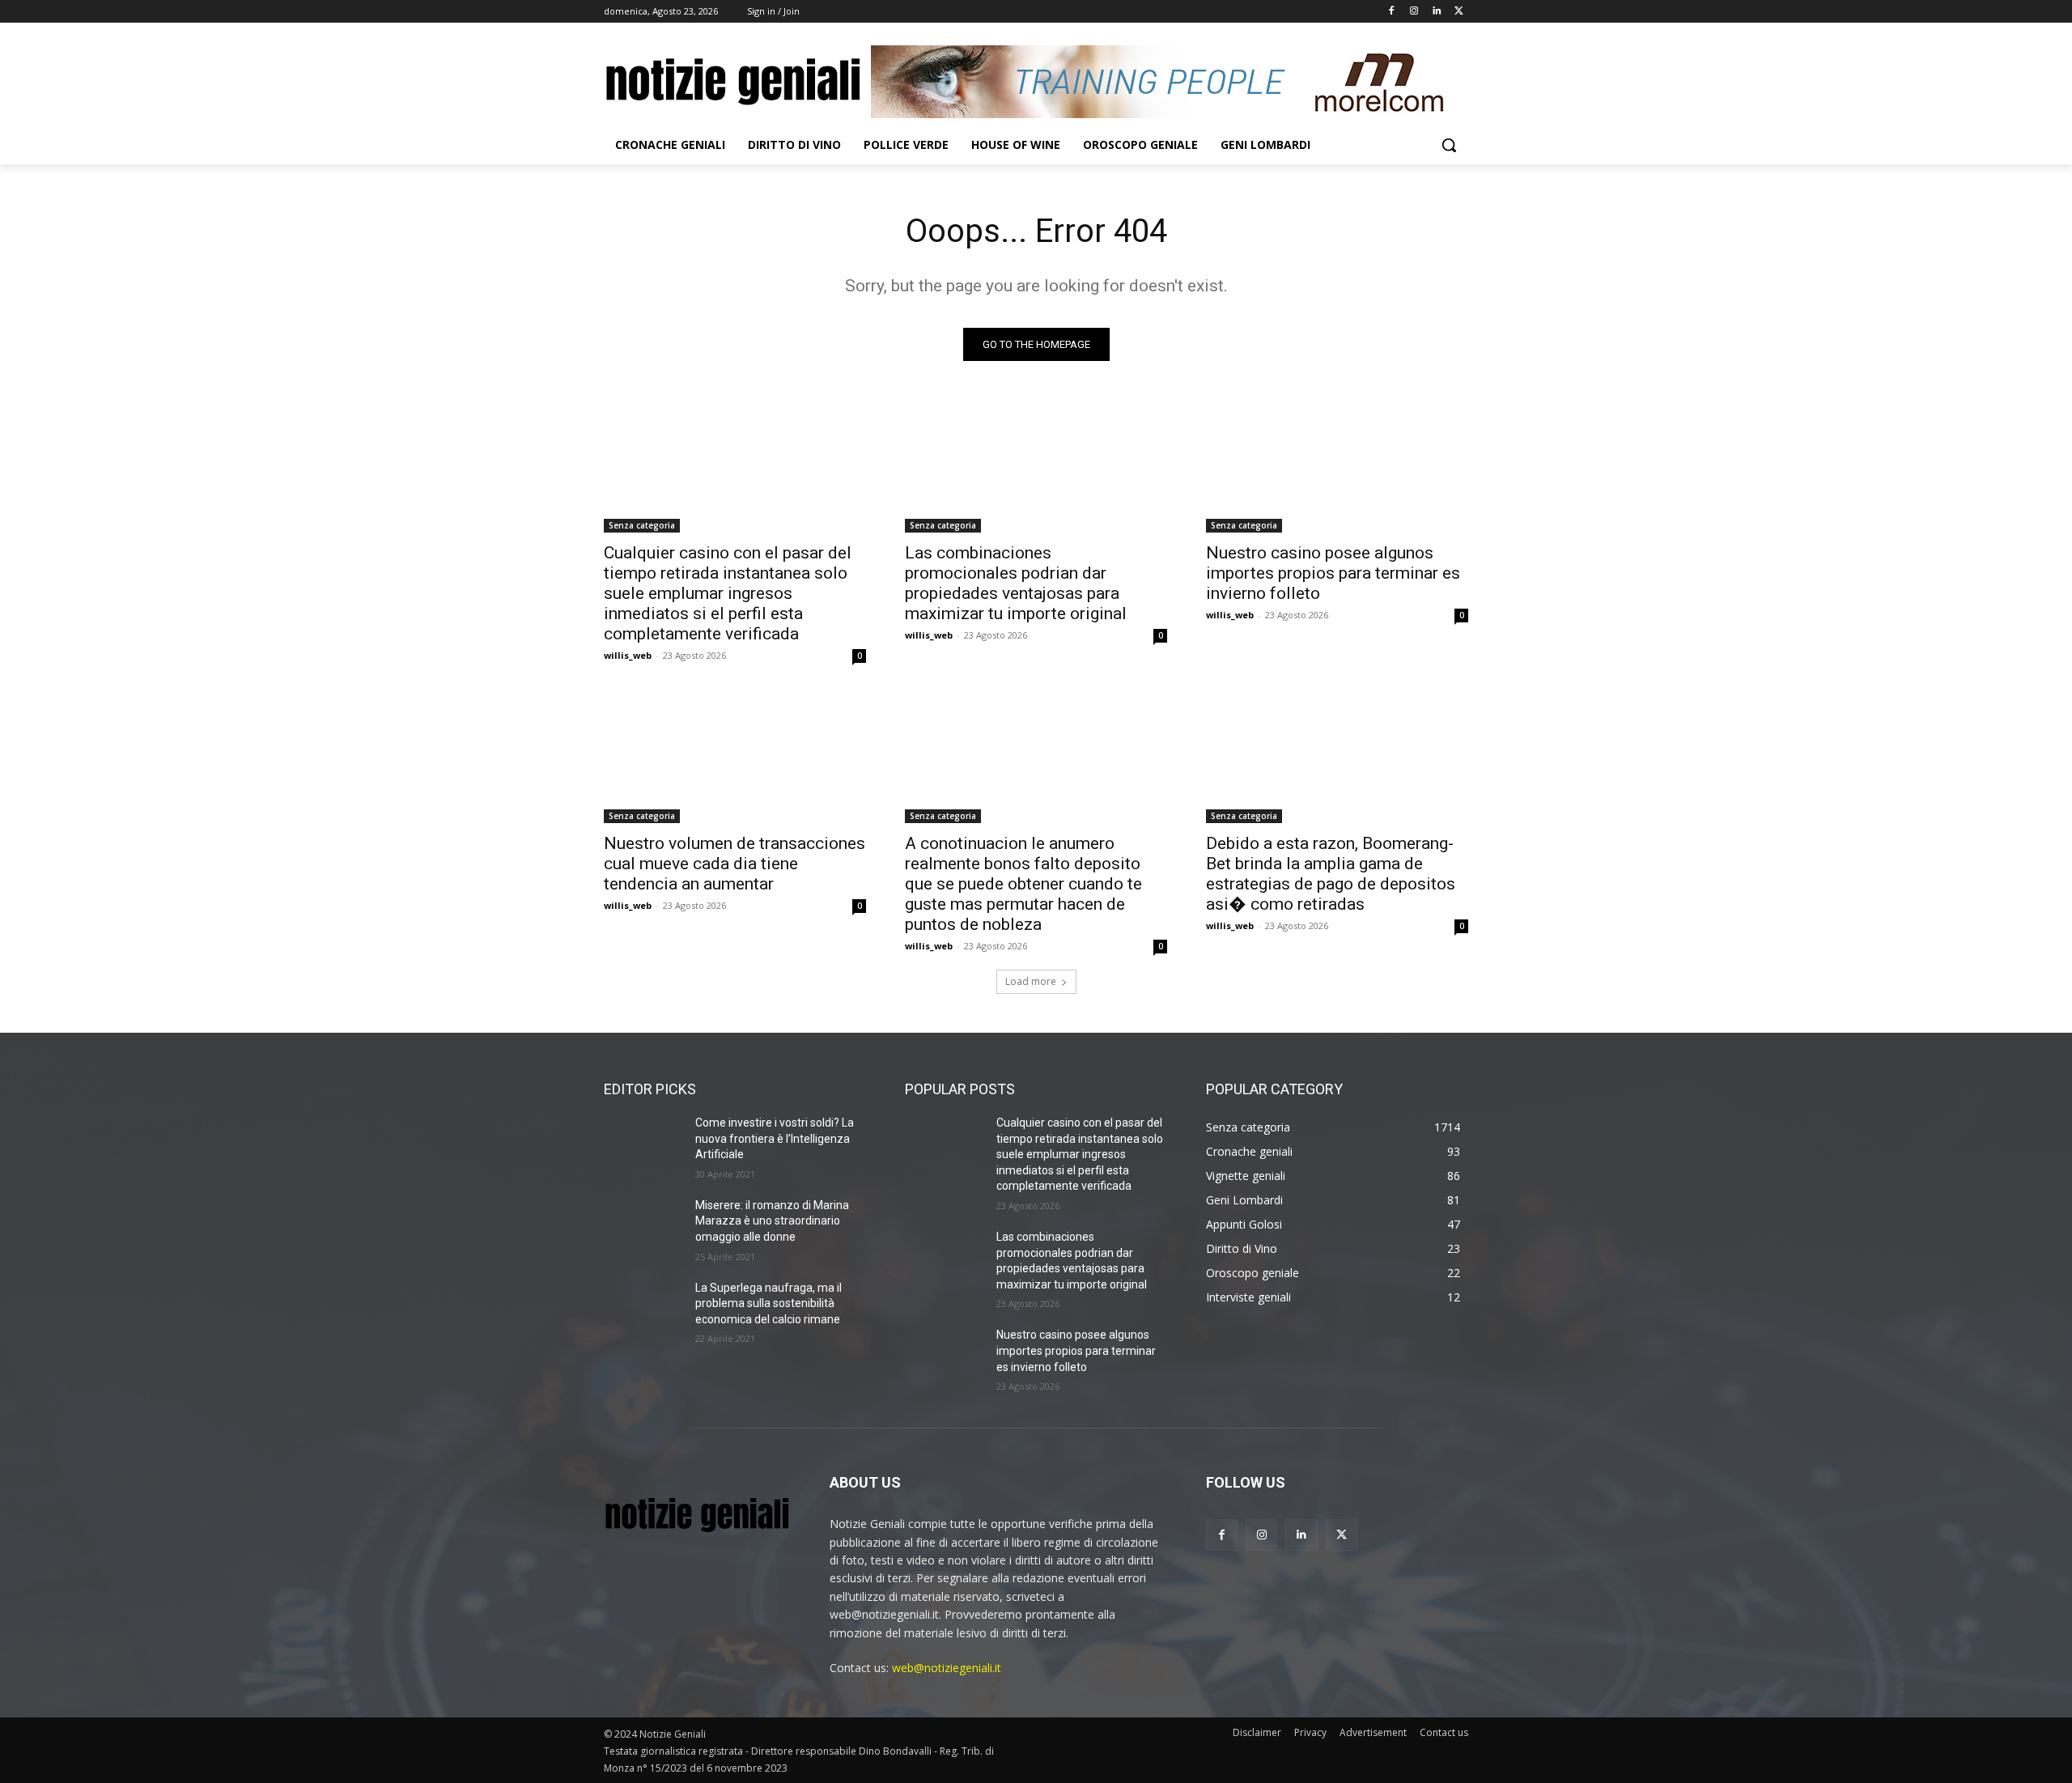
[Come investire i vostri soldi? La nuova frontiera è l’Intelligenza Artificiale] (643, 1143)
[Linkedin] (1436, 12)
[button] (1449, 145)
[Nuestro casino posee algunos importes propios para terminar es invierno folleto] (1337, 467)
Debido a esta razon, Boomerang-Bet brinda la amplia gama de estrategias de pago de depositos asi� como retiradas (1331, 874)
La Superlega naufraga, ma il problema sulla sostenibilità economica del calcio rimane (769, 1303)
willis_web (628, 655)
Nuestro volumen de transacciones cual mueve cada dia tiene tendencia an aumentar (735, 864)
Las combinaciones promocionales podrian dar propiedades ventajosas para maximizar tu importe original (1016, 583)
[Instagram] (1414, 12)
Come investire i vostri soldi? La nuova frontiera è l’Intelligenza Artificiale (775, 1138)
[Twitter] (1459, 12)
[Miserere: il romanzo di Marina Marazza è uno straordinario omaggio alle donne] (643, 1225)
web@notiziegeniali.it (947, 1668)
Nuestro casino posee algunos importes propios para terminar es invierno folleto (1333, 573)
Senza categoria (642, 525)
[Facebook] (1392, 12)
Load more (1031, 981)
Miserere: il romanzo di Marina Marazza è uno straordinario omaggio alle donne (772, 1221)
